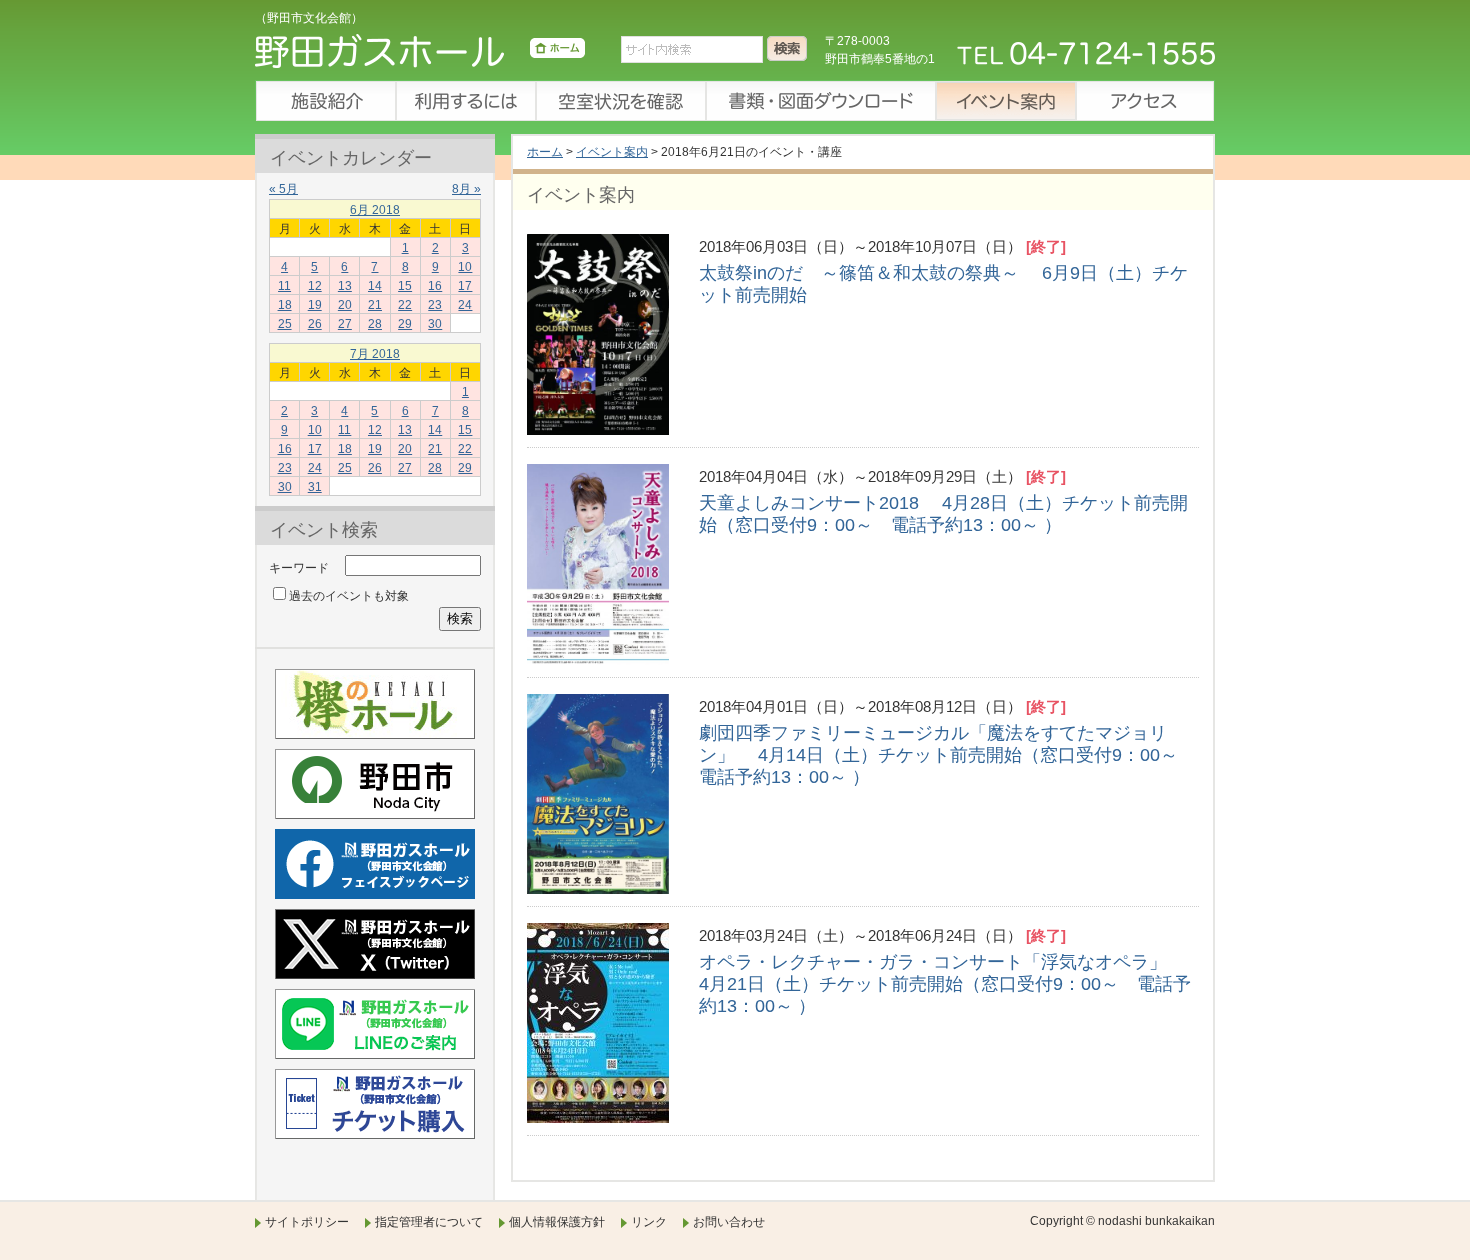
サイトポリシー (307, 1222)
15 (405, 286)
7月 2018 (375, 354)
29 (405, 324)
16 (435, 286)
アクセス (1145, 101)
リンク (649, 1222)
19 (315, 305)
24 (465, 305)
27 (345, 324)
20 (345, 305)
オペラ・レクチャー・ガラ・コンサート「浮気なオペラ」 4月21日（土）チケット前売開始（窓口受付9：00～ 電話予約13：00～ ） (953, 984)
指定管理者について (429, 1222)
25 (285, 324)
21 (375, 305)
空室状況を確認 (620, 101)
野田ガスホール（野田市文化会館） (420, 55)
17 (465, 286)
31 (315, 487)
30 (435, 324)
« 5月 (283, 189)
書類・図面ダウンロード (820, 101)
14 (375, 286)
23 (435, 305)
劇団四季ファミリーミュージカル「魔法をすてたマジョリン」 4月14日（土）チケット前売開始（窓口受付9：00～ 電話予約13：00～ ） (947, 755)
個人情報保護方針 (557, 1222)
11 (284, 286)
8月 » (466, 189)
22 (405, 305)
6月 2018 (375, 210)
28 (375, 324)
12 (315, 286)
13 (345, 286)
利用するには (465, 101)
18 (285, 305)
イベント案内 (1005, 101)
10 (465, 267)
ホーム (545, 152)
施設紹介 (325, 101)
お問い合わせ (729, 1222)
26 (315, 324)
